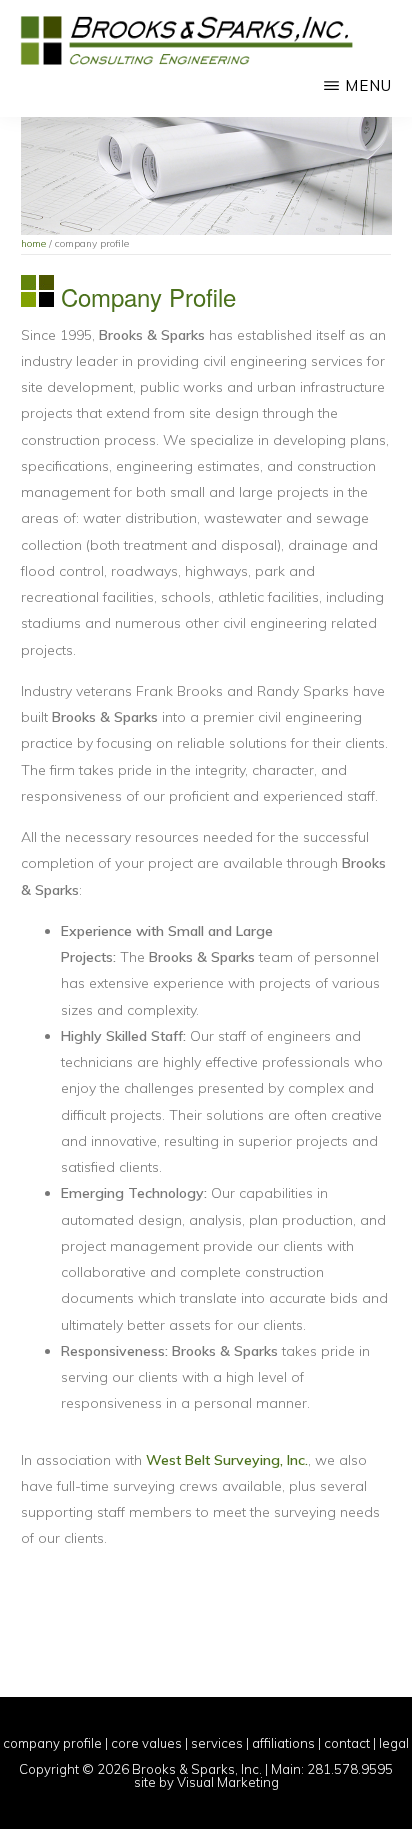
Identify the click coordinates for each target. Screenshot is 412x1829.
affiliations (283, 1743)
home (33, 243)
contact (347, 1743)
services (217, 1743)
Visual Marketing (228, 1782)
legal (394, 1743)
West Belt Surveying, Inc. (227, 1460)
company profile (52, 1743)
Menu (368, 85)
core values (146, 1743)
